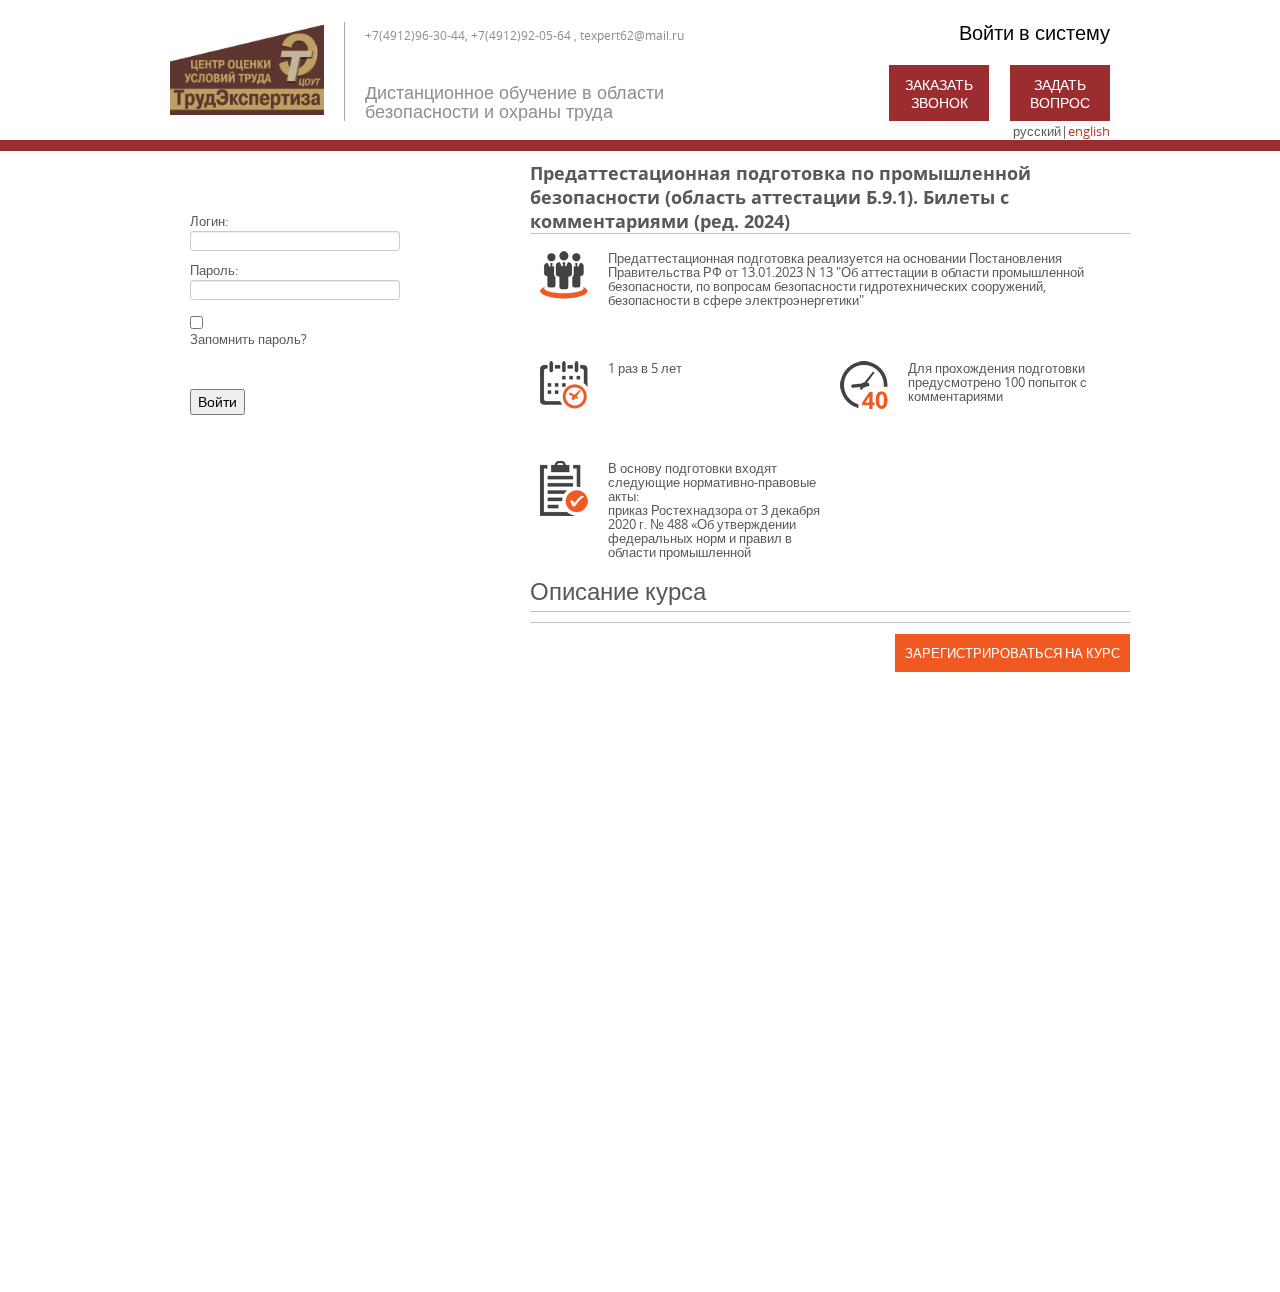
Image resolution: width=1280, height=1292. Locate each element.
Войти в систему (1034, 32)
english (1089, 131)
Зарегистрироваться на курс (1012, 653)
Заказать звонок (939, 93)
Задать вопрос (1060, 93)
